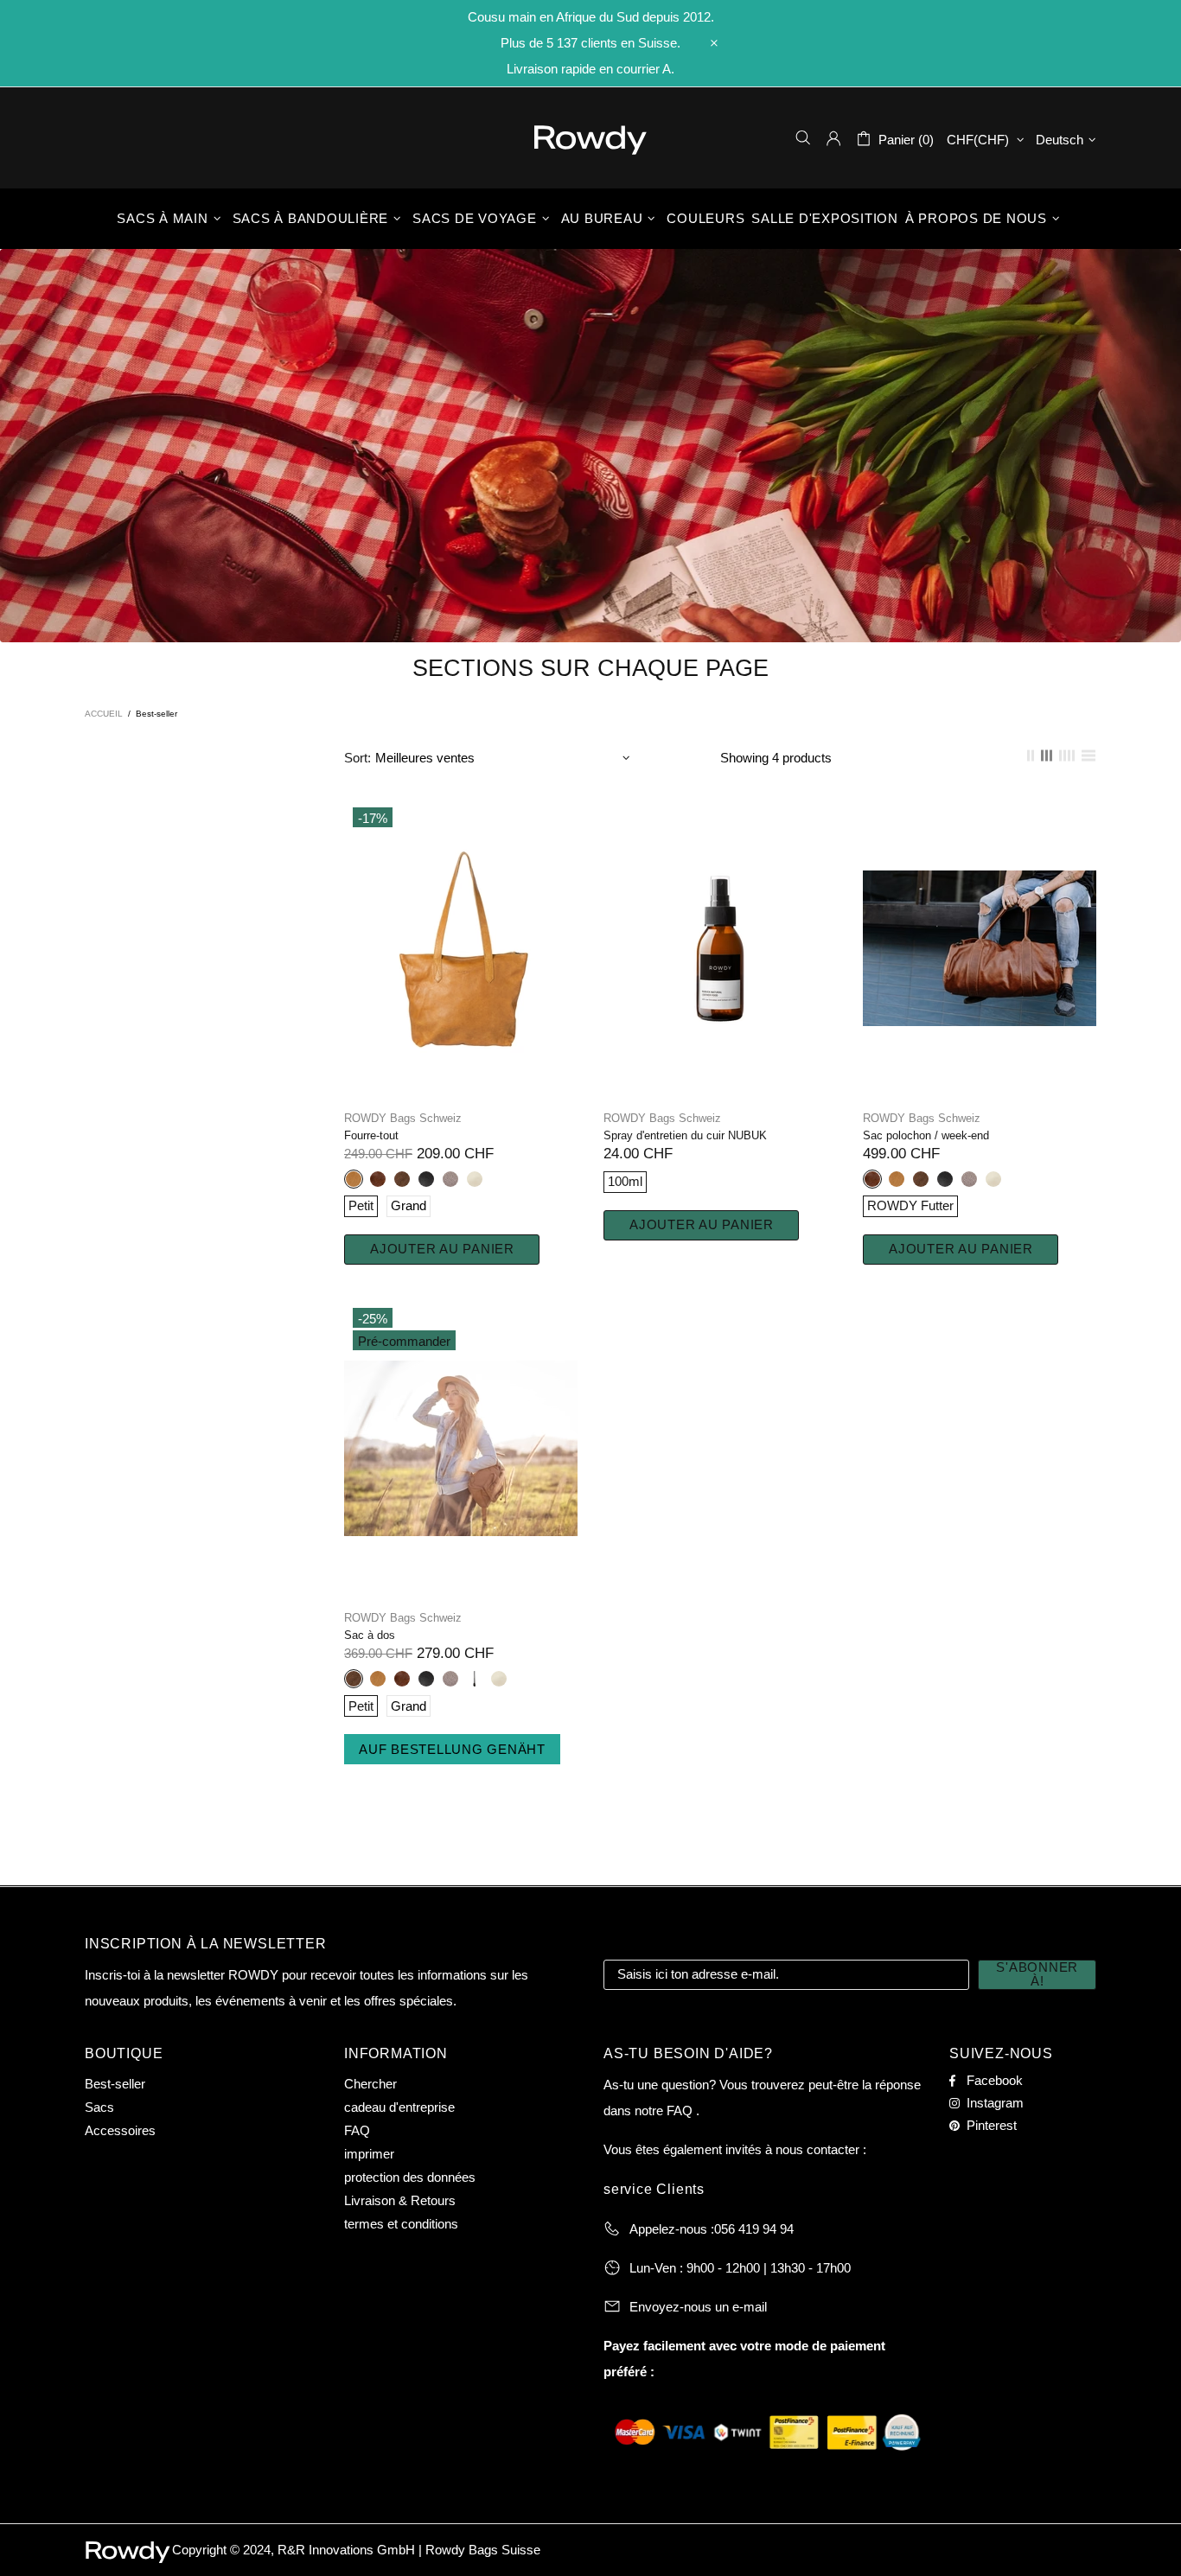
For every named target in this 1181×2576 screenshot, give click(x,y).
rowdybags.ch (590, 140)
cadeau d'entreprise (399, 2107)
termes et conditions (401, 2224)
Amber (354, 1179)
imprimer (369, 2154)
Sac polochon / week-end (926, 1135)
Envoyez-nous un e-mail (698, 2307)
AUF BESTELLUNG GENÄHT (452, 1749)
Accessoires (120, 2130)
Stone (475, 1179)
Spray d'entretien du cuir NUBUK (685, 1135)
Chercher (370, 2084)
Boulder (450, 1179)
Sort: (357, 758)
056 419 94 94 (754, 2229)
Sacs (99, 2107)
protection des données (410, 2177)
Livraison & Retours (400, 2200)
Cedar (378, 1179)
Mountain (402, 1179)
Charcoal (426, 1179)
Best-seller (115, 2084)
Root (475, 1679)
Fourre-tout (371, 1135)
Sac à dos (370, 1635)
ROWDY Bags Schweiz (403, 1118)
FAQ (357, 2130)
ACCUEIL (104, 714)
